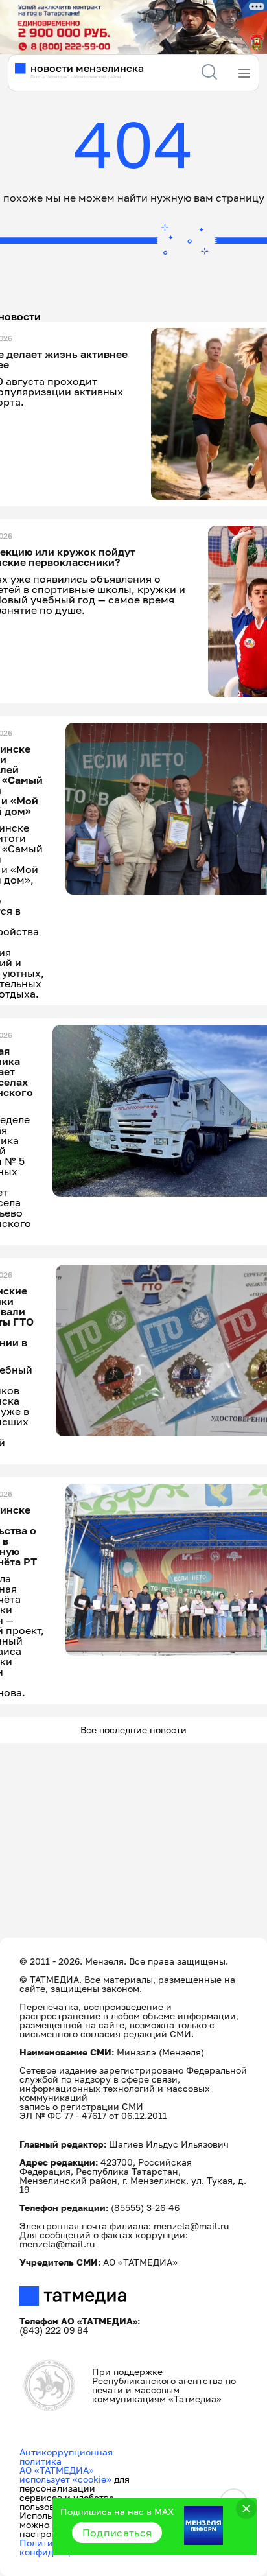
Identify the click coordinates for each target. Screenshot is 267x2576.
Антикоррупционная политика (66, 2456)
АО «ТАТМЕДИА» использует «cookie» (65, 2475)
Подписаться (117, 2533)
